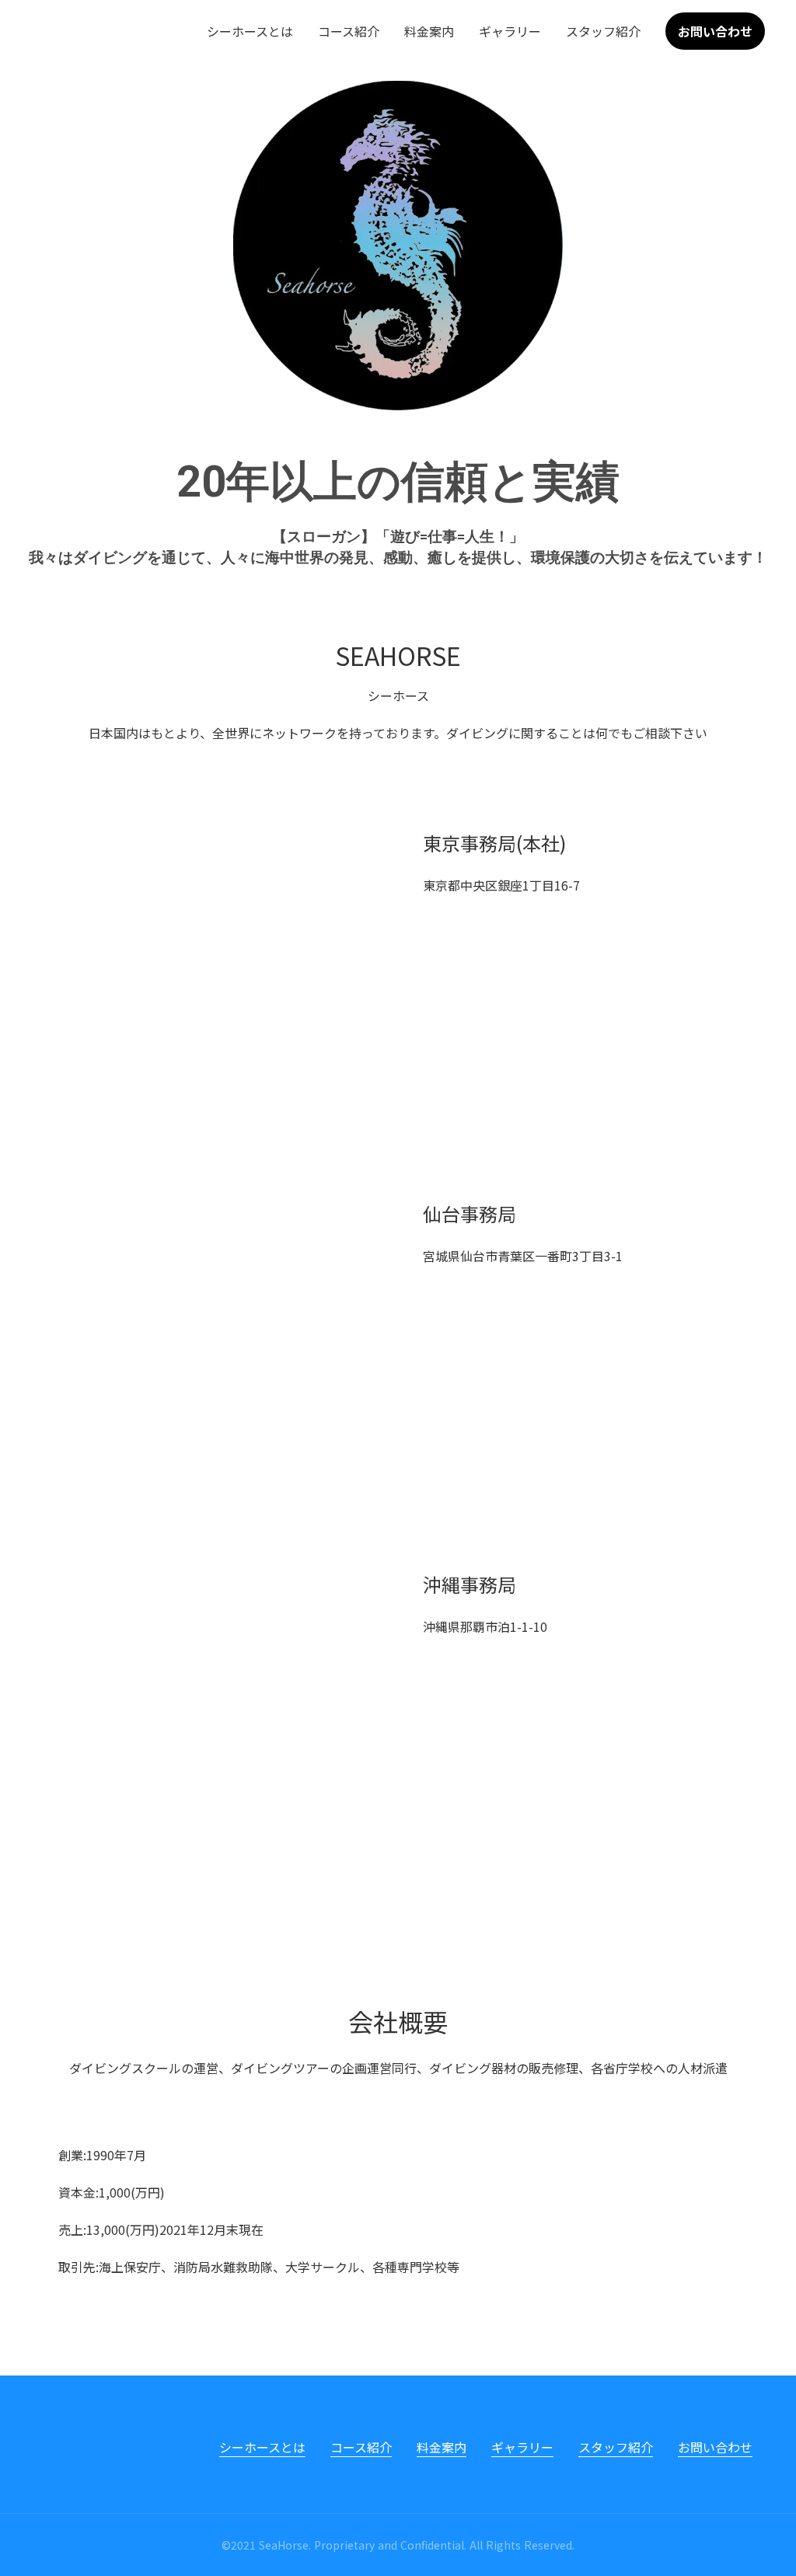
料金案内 (429, 31)
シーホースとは (250, 31)
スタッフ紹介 (603, 31)
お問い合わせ (715, 2447)
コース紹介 (349, 31)
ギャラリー (510, 31)
